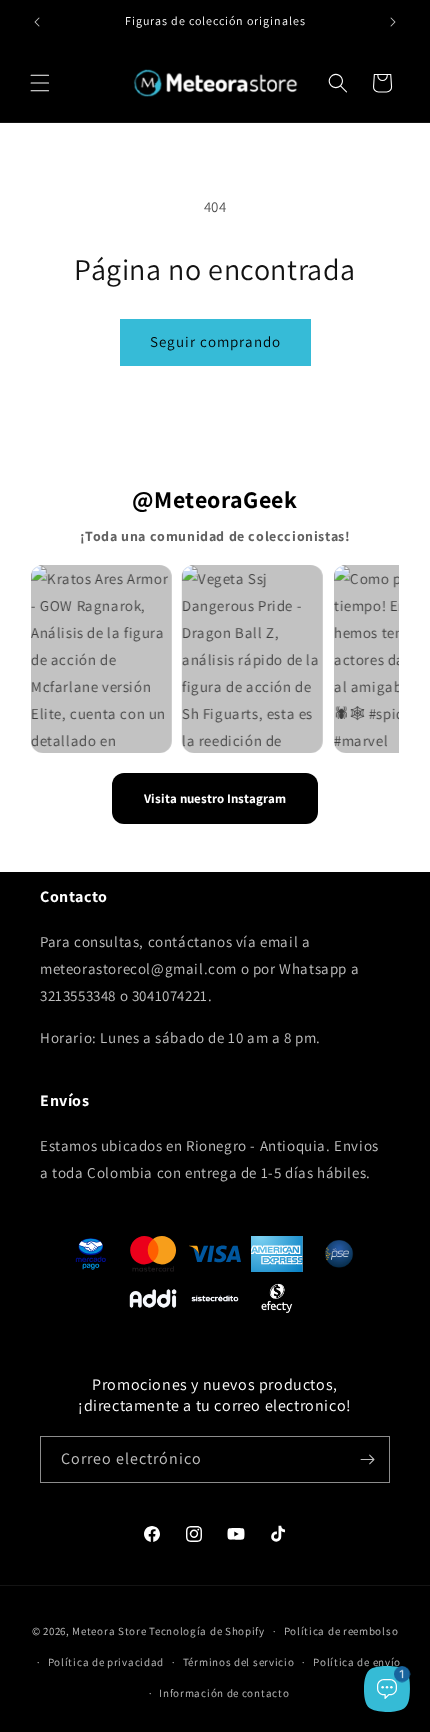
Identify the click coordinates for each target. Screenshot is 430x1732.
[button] (40, 83)
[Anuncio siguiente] (393, 22)
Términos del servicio (239, 1662)
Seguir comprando (215, 341)
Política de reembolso (341, 1631)
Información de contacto (224, 1693)
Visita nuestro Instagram (215, 798)
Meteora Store (109, 1631)
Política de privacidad (106, 1662)
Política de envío (357, 1662)
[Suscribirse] (367, 1459)
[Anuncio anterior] (37, 22)
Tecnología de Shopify (207, 1631)
